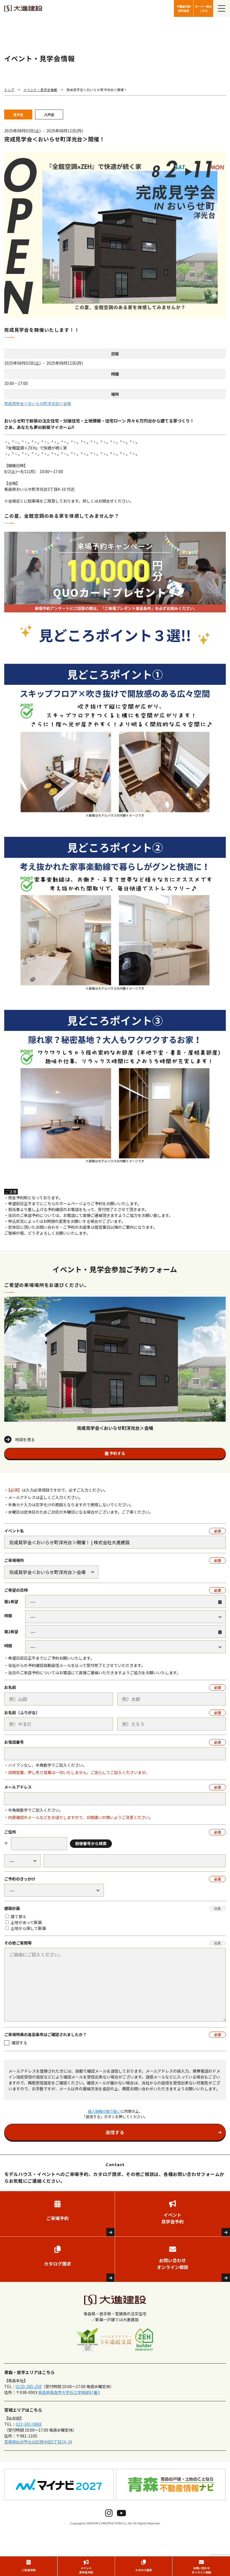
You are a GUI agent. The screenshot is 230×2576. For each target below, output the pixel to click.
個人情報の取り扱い (104, 2111)
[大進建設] (23, 9)
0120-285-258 (29, 2386)
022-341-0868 (29, 2424)
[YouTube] (121, 2513)
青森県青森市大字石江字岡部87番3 (69, 2392)
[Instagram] (109, 2513)
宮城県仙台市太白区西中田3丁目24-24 (38, 2442)
